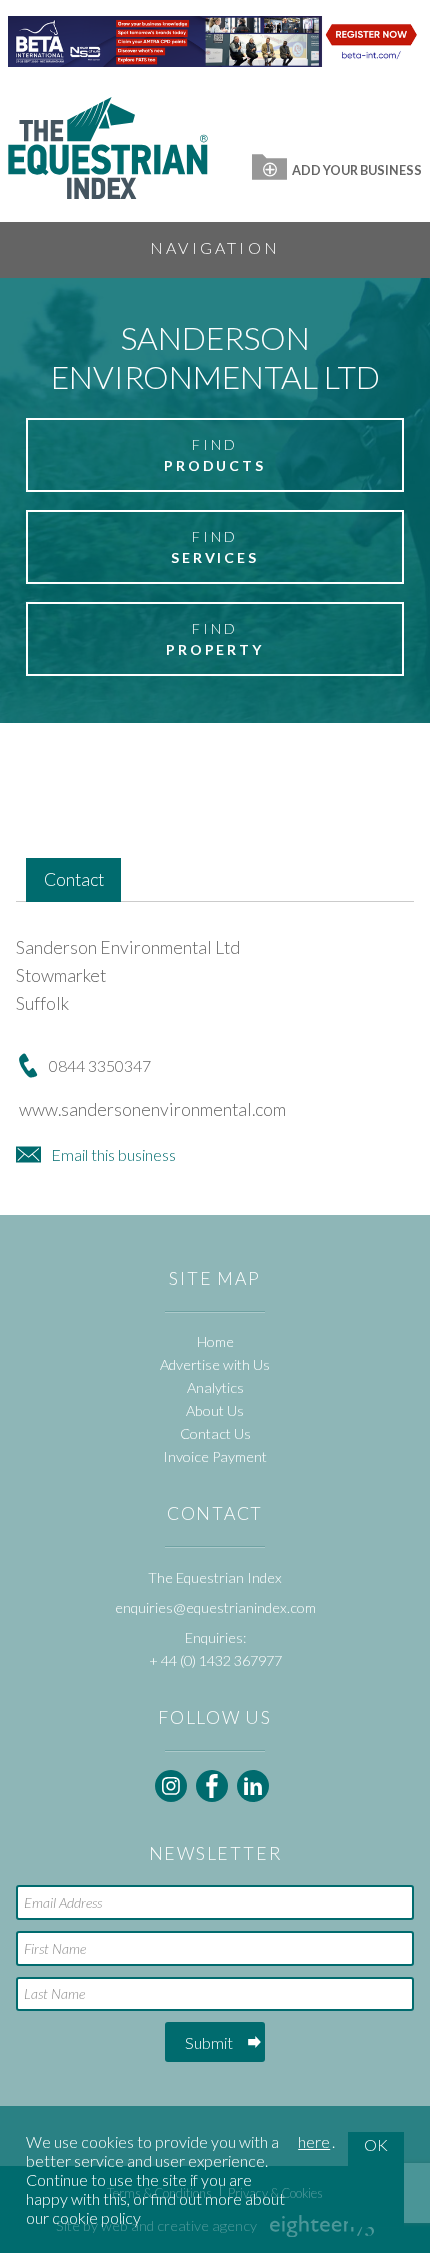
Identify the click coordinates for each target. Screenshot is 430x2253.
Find (215, 455)
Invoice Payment (215, 1456)
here (314, 2141)
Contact (74, 879)
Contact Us (215, 1433)
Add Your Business (357, 170)
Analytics (215, 1387)
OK (376, 2144)
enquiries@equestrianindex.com (215, 1607)
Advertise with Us (215, 1364)
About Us (215, 1410)
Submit (209, 2042)
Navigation (215, 247)
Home (215, 1341)
